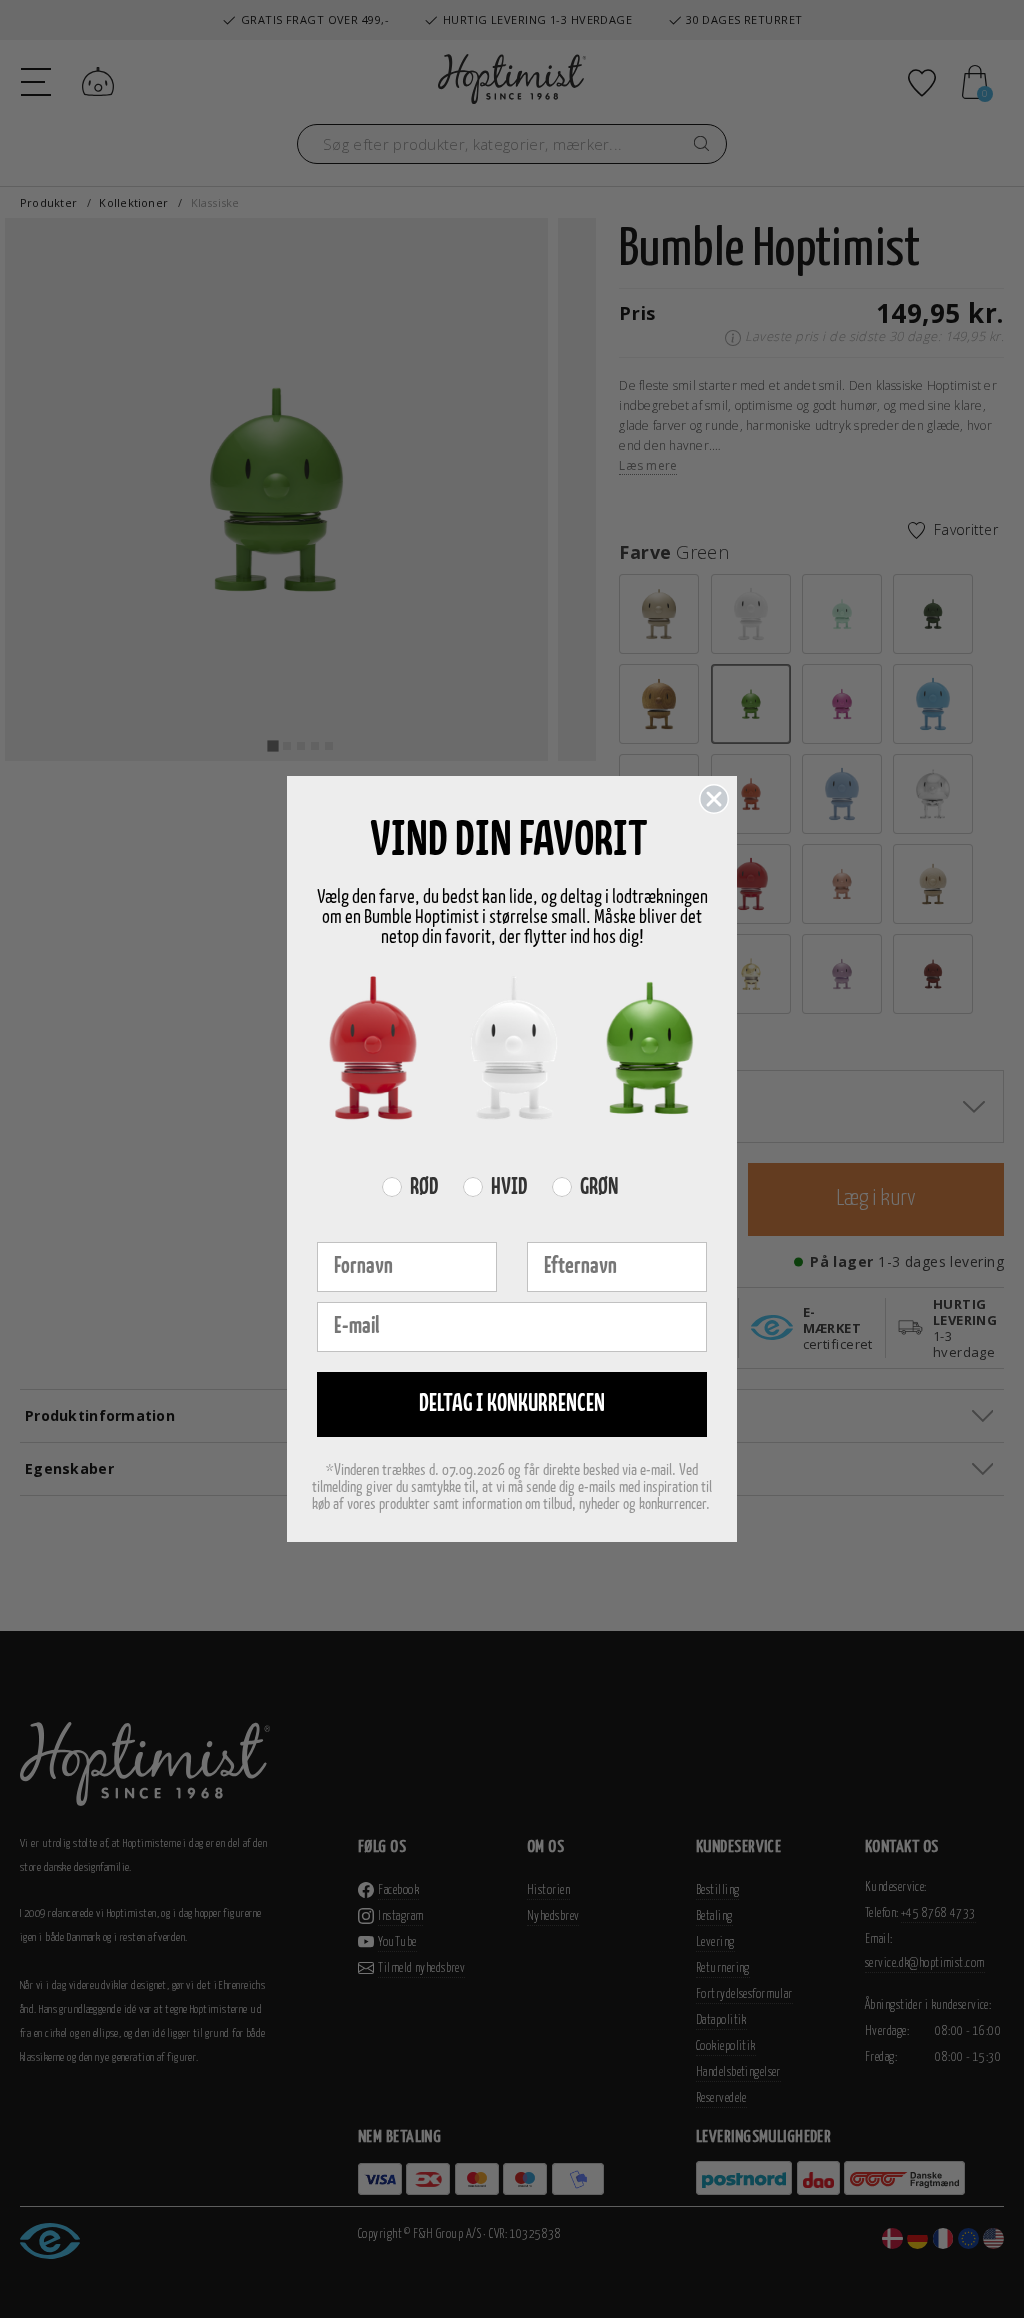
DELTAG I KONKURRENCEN (512, 1404)
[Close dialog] (714, 799)
